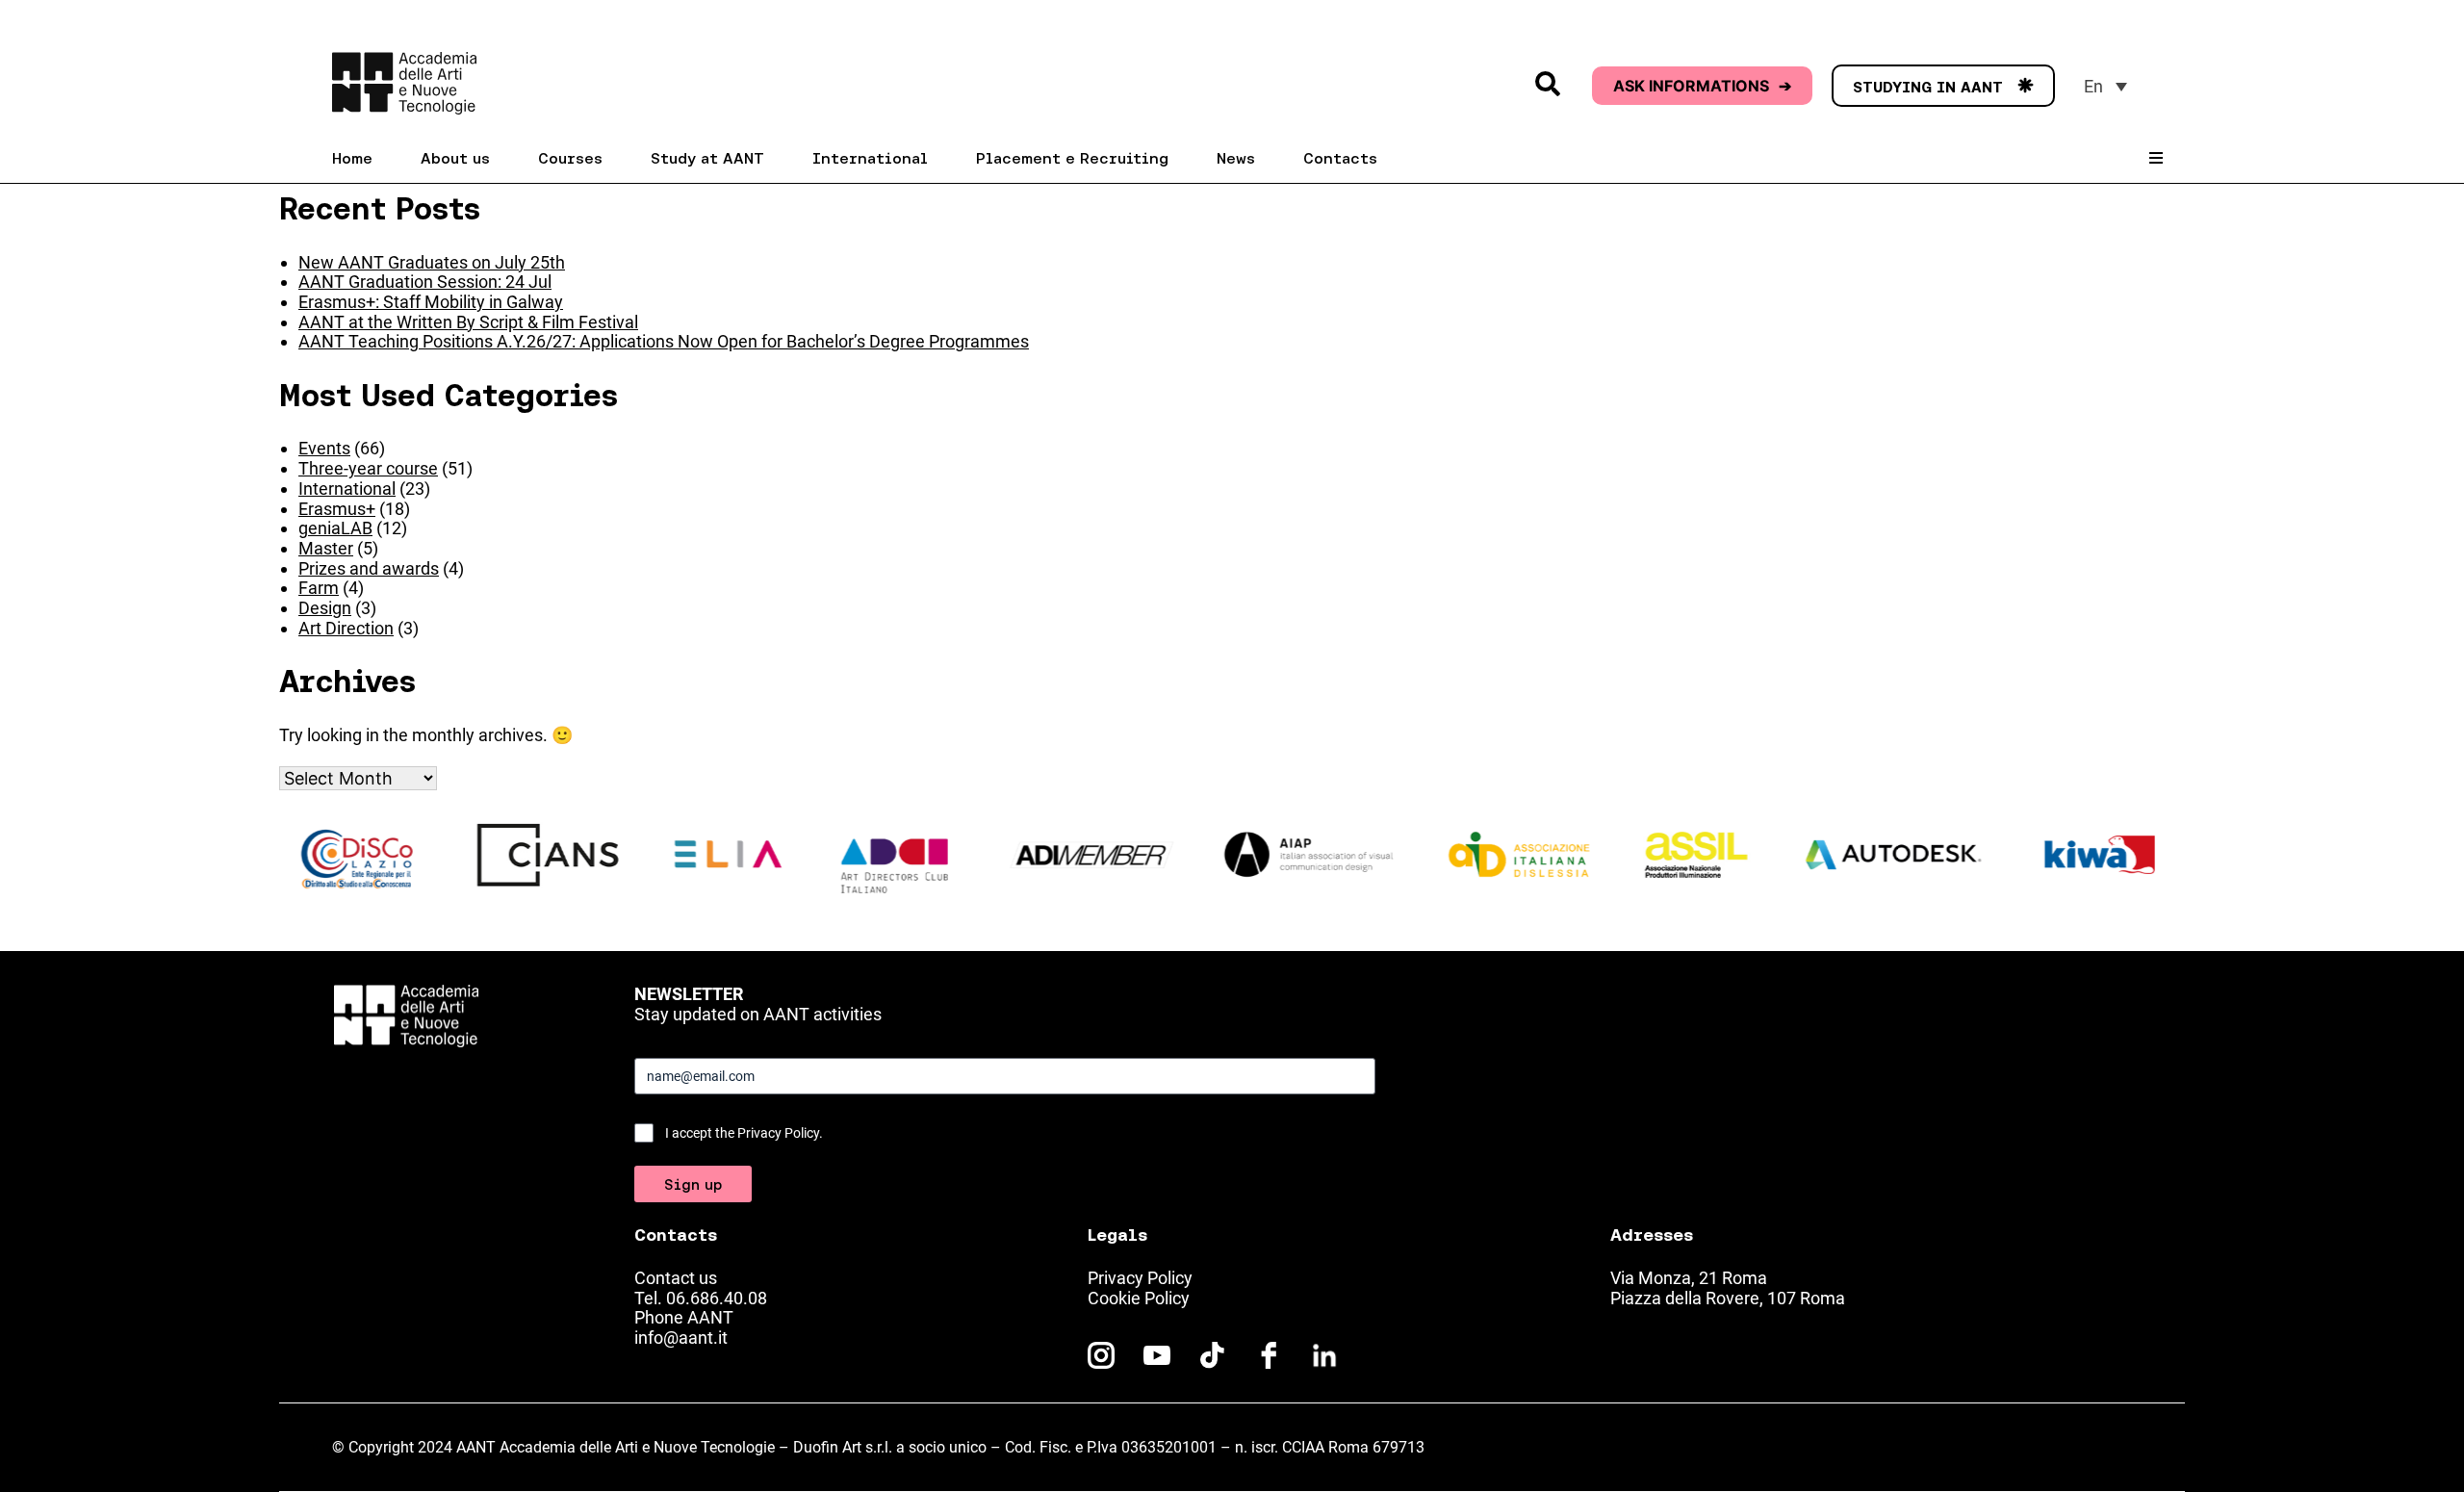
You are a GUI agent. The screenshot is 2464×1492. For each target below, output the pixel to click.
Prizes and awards (369, 568)
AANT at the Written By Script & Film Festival (468, 322)
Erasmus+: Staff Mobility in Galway (431, 302)
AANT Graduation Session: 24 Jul (425, 282)
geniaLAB (335, 528)
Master (326, 548)
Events (324, 448)
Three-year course (368, 468)
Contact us (676, 1278)
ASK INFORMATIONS (1702, 86)
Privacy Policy (1140, 1278)
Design (325, 608)
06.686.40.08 (717, 1298)
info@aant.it (681, 1338)
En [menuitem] (2093, 86)
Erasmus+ (337, 509)
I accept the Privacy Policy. (744, 1133)
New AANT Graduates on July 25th (432, 262)
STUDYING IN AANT (1943, 87)
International (347, 489)
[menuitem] (2105, 86)
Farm (319, 588)
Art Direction (346, 628)
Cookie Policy (1139, 1298)
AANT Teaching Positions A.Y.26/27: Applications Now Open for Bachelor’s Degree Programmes (664, 341)
